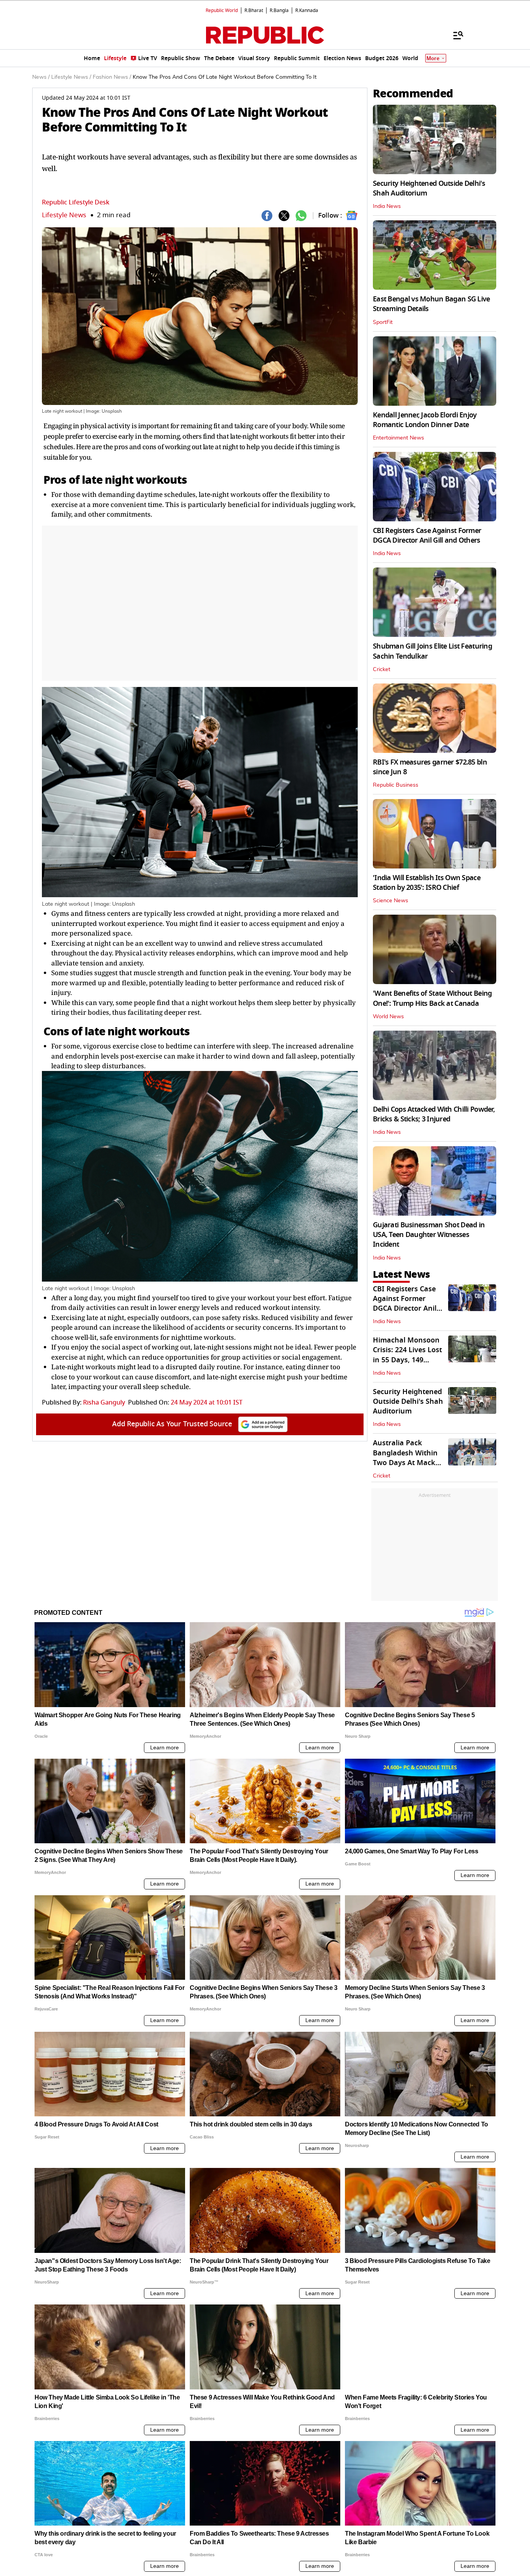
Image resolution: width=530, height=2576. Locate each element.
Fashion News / (112, 77)
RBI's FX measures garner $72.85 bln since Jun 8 (430, 767)
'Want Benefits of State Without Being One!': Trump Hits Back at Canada (432, 998)
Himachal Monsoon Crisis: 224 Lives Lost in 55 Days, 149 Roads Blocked (407, 1355)
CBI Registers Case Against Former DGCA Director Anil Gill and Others (427, 535)
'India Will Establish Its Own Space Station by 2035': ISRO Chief (427, 883)
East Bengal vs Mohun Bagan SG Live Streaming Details (431, 304)
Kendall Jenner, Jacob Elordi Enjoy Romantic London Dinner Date (425, 420)
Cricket (382, 670)
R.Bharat (254, 10)
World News (388, 1017)
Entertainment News (398, 438)
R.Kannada (307, 10)
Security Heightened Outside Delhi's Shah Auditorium (429, 188)
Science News (391, 901)
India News (387, 206)
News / (41, 77)
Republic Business (396, 785)
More (433, 58)
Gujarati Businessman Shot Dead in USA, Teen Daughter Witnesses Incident (429, 1235)
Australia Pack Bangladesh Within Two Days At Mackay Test (408, 1458)
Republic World (222, 10)
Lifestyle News (64, 215)
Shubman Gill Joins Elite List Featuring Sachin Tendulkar (432, 651)
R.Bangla (279, 10)
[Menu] (454, 35)
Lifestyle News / (71, 77)
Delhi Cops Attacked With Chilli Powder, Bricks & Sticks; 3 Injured (434, 1114)
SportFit (383, 322)
